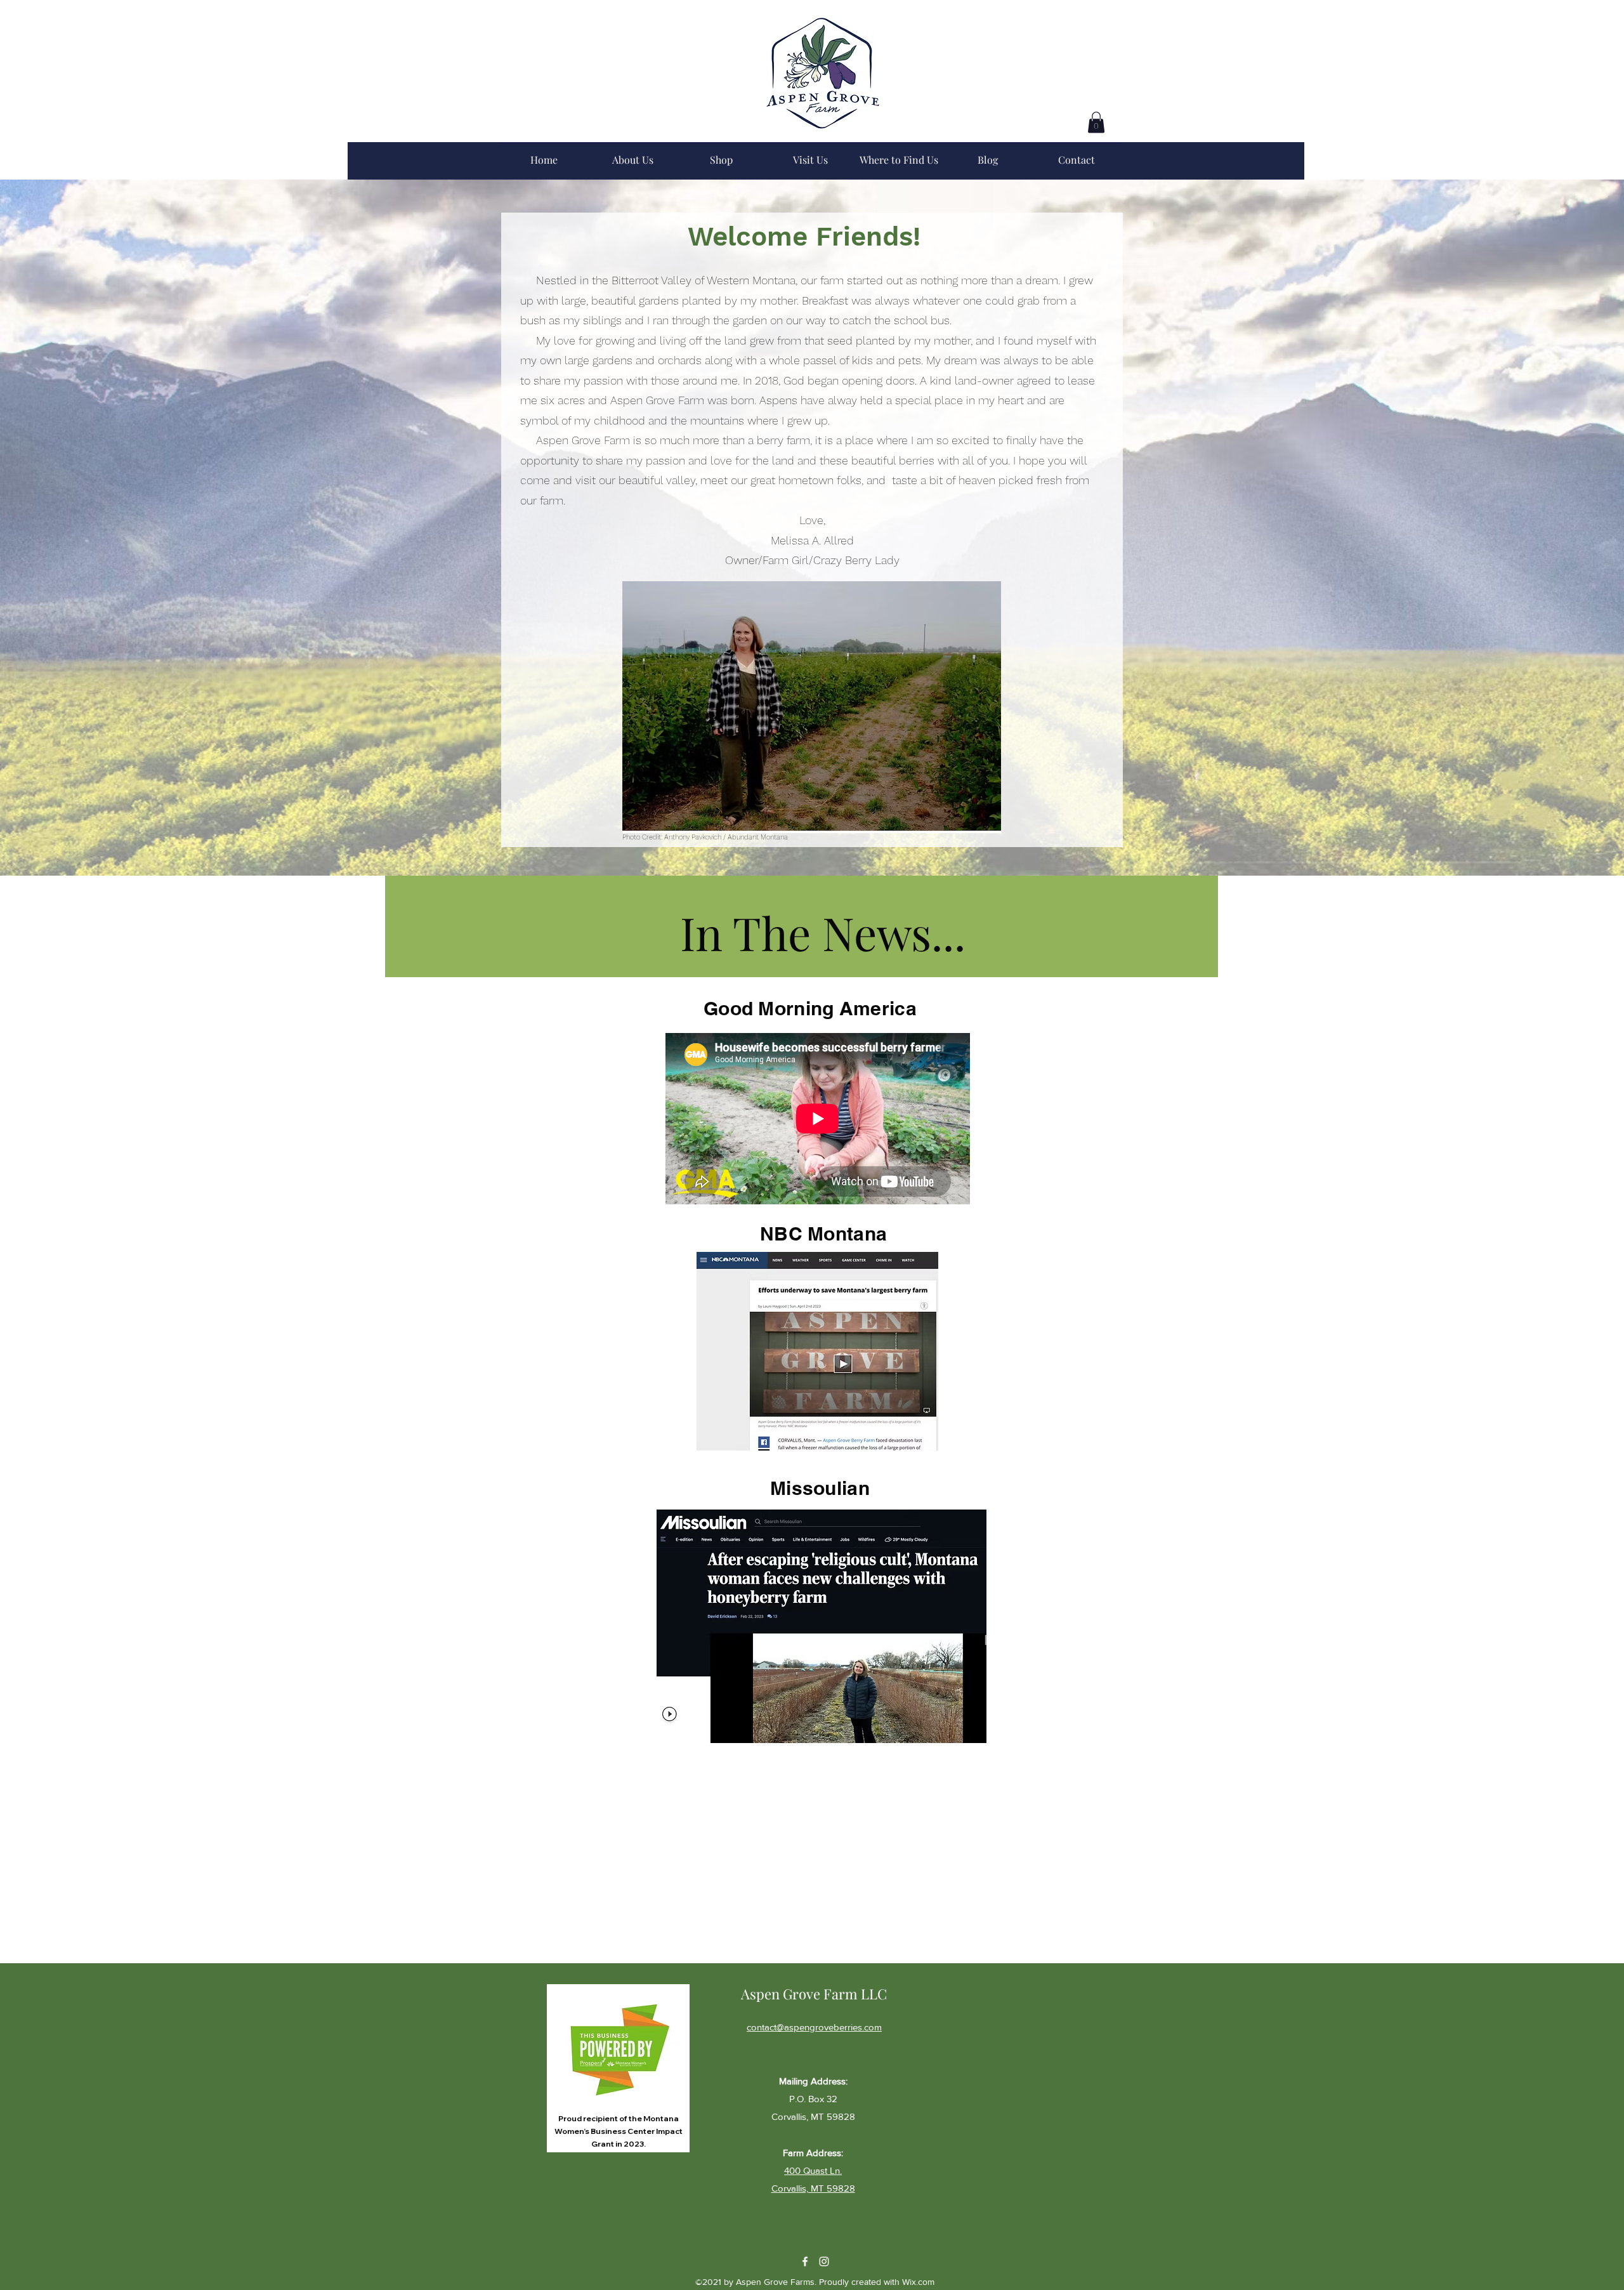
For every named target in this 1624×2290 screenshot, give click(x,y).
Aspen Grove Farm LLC (814, 1994)
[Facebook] (805, 2261)
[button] (1096, 122)
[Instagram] (824, 2261)
